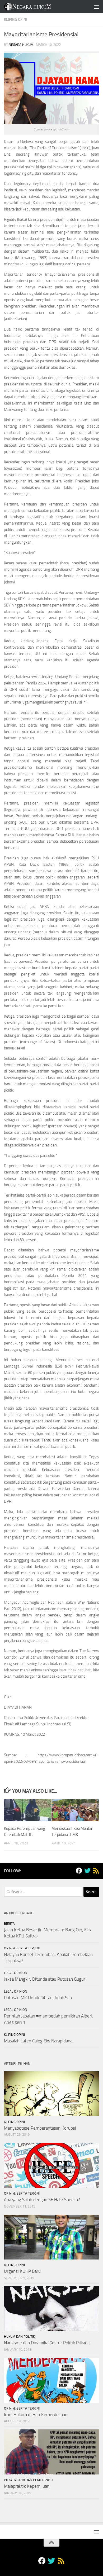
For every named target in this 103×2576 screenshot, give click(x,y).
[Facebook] (79, 1871)
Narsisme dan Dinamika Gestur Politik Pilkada (47, 2343)
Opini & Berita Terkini (22, 1948)
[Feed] (96, 1871)
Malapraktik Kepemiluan (27, 2486)
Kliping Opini (16, 19)
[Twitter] (87, 1871)
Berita (9, 1924)
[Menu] (96, 7)
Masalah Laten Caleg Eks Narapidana (38, 2041)
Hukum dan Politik (19, 2337)
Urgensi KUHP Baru (22, 2271)
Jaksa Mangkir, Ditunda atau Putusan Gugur (45, 1979)
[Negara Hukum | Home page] (35, 7)
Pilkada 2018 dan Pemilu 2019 (28, 2480)
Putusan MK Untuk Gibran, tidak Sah (38, 1998)
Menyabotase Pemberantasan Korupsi (40, 2128)
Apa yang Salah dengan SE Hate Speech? (42, 2200)
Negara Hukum (21, 45)
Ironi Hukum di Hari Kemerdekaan (36, 2415)
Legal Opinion (16, 1973)
